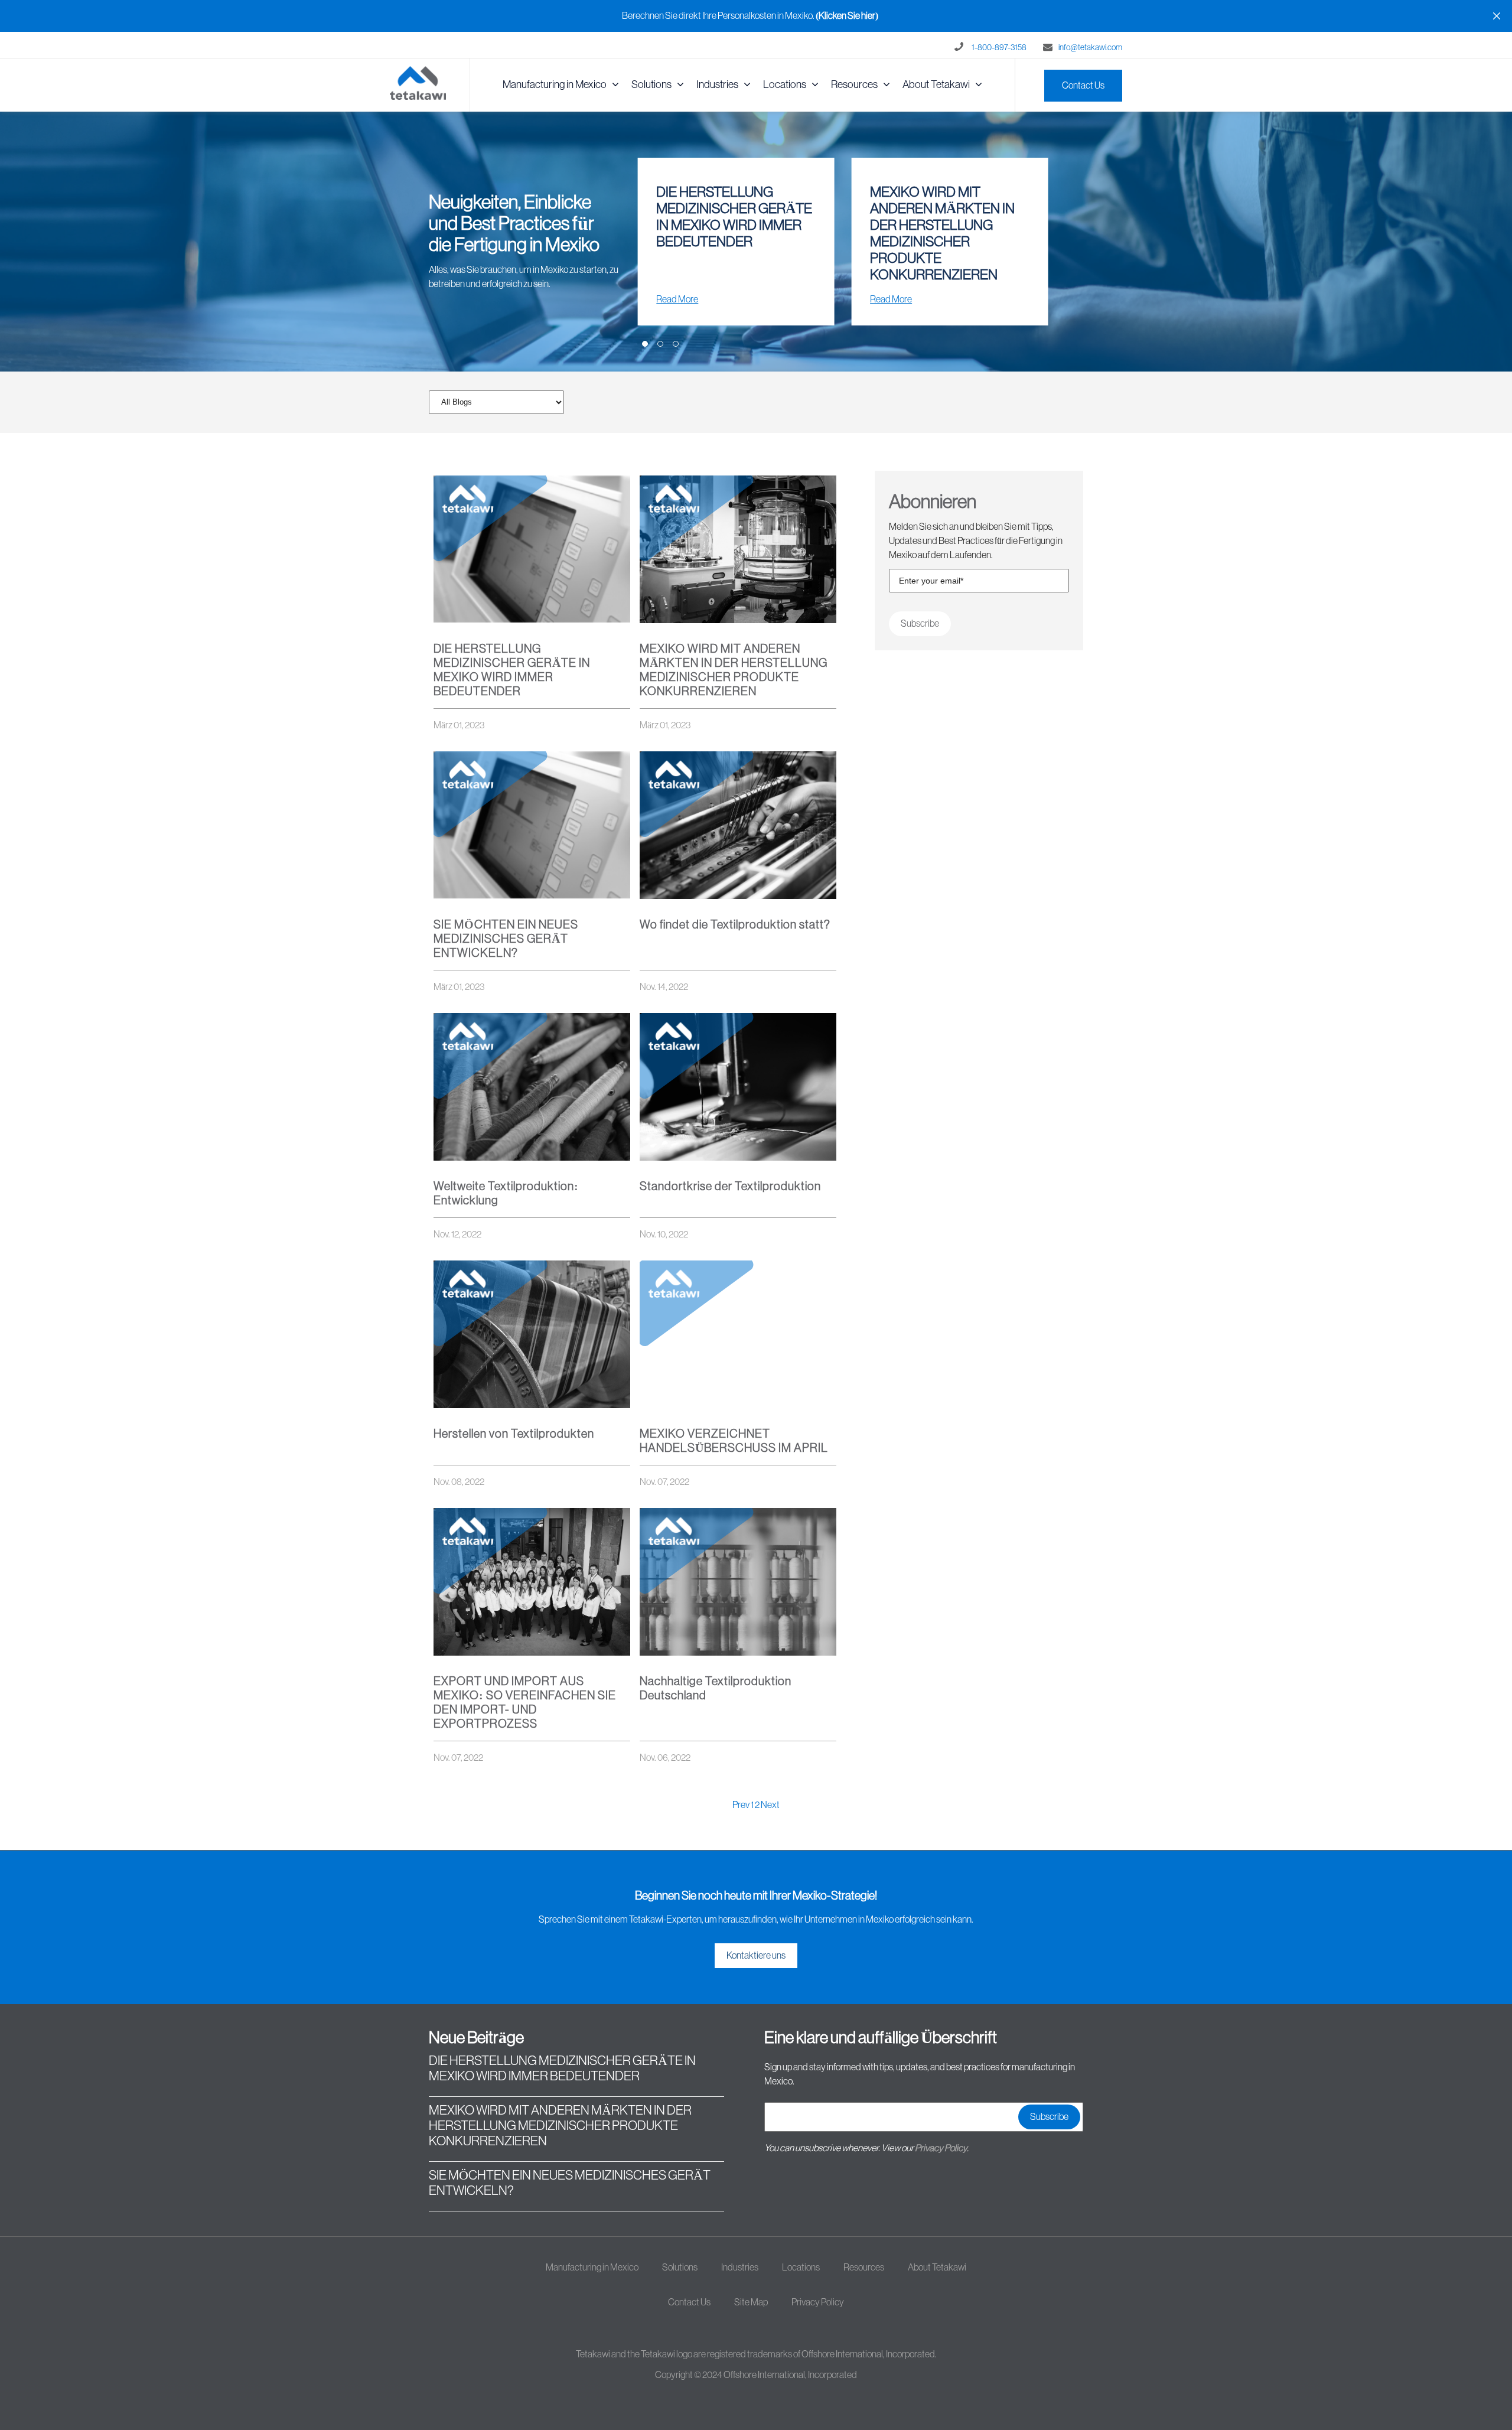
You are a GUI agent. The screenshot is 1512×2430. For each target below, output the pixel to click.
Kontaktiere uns (756, 1956)
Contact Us (1083, 86)
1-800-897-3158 (999, 48)
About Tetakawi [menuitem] (936, 84)
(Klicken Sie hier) (847, 16)
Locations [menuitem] (785, 84)
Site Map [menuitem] (751, 2302)
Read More (677, 299)
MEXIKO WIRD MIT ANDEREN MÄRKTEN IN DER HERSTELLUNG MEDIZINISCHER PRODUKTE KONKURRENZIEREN (560, 2126)
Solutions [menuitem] (651, 84)
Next (770, 1805)
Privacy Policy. (942, 2148)
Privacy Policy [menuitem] (818, 2302)
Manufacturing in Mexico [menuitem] (555, 84)
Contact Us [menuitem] (689, 2302)
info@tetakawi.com (1090, 48)
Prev (742, 1805)
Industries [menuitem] (717, 84)
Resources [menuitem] (854, 84)
